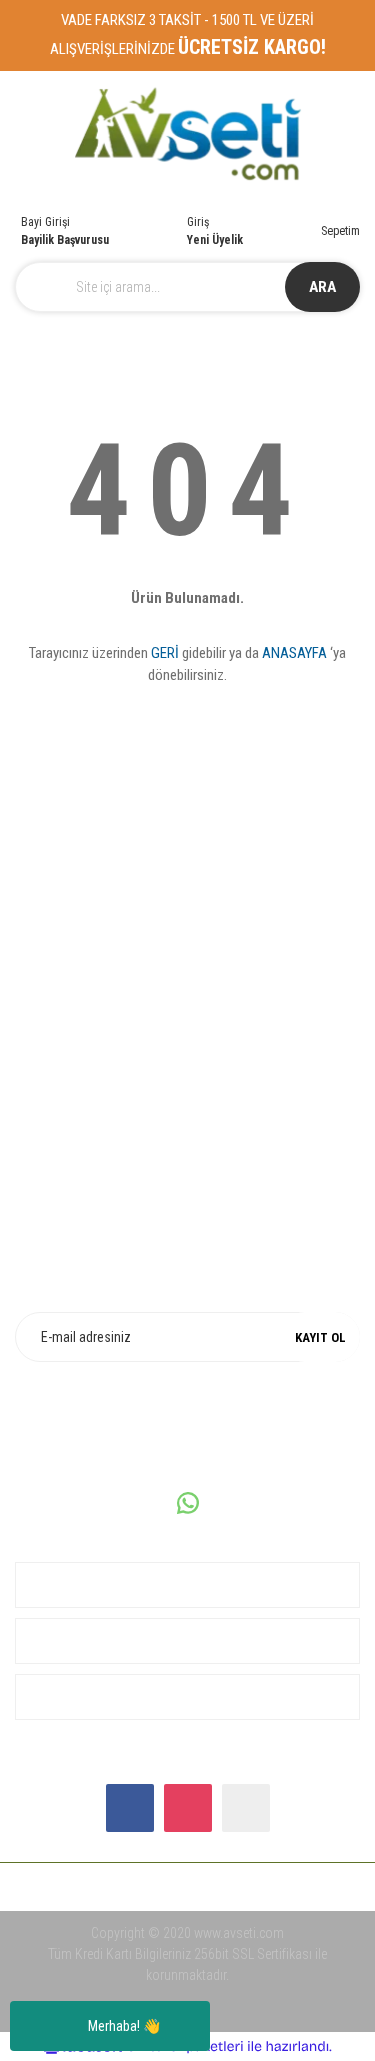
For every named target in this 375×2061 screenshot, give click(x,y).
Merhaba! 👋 (124, 2026)
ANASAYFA (294, 653)
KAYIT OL (320, 1337)
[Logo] (187, 134)
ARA (322, 287)
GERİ (165, 653)
